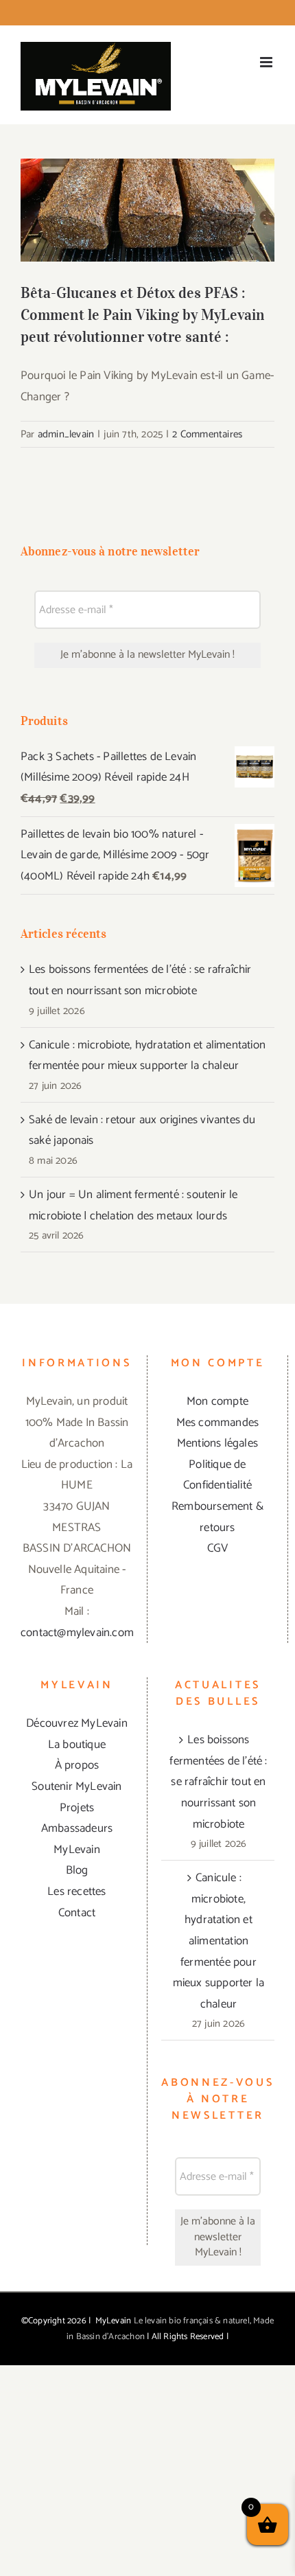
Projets (77, 1808)
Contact (77, 1913)
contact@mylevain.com (77, 1633)
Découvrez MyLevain (77, 1723)
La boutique (77, 1745)
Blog (77, 1870)
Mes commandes (218, 1423)
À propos (77, 1765)
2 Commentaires (207, 434)
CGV (218, 1548)
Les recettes (76, 1891)
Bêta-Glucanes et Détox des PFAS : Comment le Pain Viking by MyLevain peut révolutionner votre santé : (148, 180)
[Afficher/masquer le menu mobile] (267, 62)
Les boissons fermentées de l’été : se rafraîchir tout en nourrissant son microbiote (218, 1782)
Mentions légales (217, 1443)
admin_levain (66, 434)
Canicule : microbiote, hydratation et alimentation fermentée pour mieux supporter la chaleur (219, 1941)
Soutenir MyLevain (76, 1786)
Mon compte (217, 1401)
